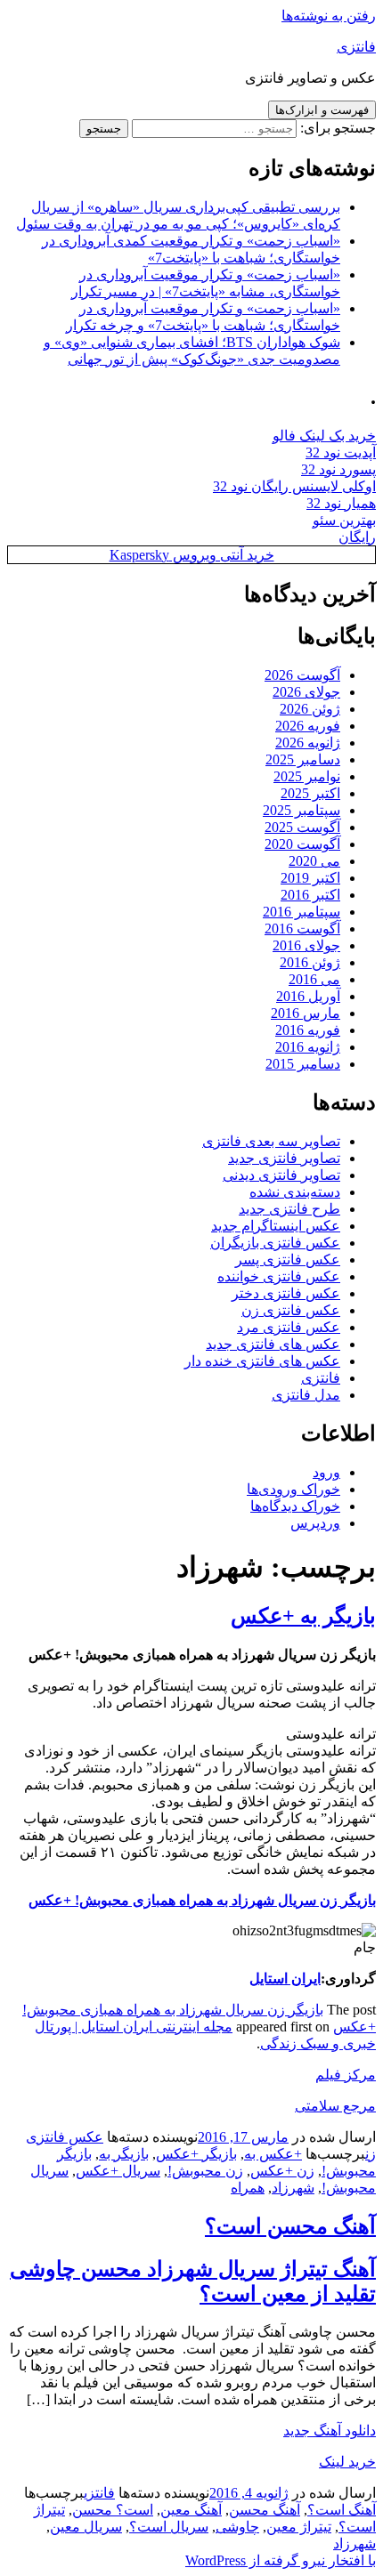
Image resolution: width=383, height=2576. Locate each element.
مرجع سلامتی (335, 2106)
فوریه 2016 (308, 1030)
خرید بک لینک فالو (324, 436)
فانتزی (356, 47)
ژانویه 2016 (308, 1047)
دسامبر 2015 (303, 1064)
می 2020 (314, 861)
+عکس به (273, 2154)
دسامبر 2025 (303, 759)
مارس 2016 (306, 1013)
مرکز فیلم (346, 2075)
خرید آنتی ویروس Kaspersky (192, 555)
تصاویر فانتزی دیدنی (281, 1175)
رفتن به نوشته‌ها (329, 16)
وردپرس (315, 1523)
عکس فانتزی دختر (286, 1293)
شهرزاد (293, 2188)
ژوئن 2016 (310, 962)
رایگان (357, 537)
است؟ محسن (113, 2510)
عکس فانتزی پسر (288, 1260)
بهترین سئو (344, 520)
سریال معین (86, 2527)
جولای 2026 (306, 692)
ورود (326, 1472)
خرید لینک (347, 2462)
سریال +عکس (118, 2171)
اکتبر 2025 (310, 793)
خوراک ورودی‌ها (293, 1489)
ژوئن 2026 (310, 709)
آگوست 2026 (302, 675)
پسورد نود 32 (338, 469)
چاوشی (237, 2527)
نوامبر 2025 (307, 776)
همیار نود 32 (341, 503)
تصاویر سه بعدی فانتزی (271, 1141)
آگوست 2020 (302, 844)
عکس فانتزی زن (291, 1310)
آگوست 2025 (302, 827)
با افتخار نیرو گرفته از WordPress (281, 2560)
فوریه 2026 (308, 726)
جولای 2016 (306, 945)
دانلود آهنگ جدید (330, 2431)
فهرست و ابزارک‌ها (322, 110)
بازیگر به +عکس (303, 1616)
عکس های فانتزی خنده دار (262, 1361)
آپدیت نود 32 (341, 452)
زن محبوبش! (205, 2171)
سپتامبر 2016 (302, 912)
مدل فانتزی (306, 1395)
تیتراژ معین (299, 2527)
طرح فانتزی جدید (289, 1209)
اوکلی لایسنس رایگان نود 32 (294, 486)
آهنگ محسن (265, 2510)
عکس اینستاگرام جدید (276, 1226)
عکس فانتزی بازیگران (275, 1243)
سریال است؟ (169, 2527)
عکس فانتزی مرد (289, 1327)
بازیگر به (124, 2154)
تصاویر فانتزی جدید (284, 1158)
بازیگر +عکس (196, 2154)
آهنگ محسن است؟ (290, 2226)
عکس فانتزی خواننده (279, 1276)
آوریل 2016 (308, 996)
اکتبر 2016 (310, 895)
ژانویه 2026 (308, 743)
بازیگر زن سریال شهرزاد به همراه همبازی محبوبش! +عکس (202, 1900)
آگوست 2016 (302, 929)
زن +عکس (282, 2171)
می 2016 (314, 979)
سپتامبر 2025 (302, 810)
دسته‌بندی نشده (295, 1192)
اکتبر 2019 (310, 878)
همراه (248, 2188)
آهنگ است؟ (342, 2510)
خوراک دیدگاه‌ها (295, 1506)
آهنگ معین (191, 2510)
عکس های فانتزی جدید (273, 1344)
